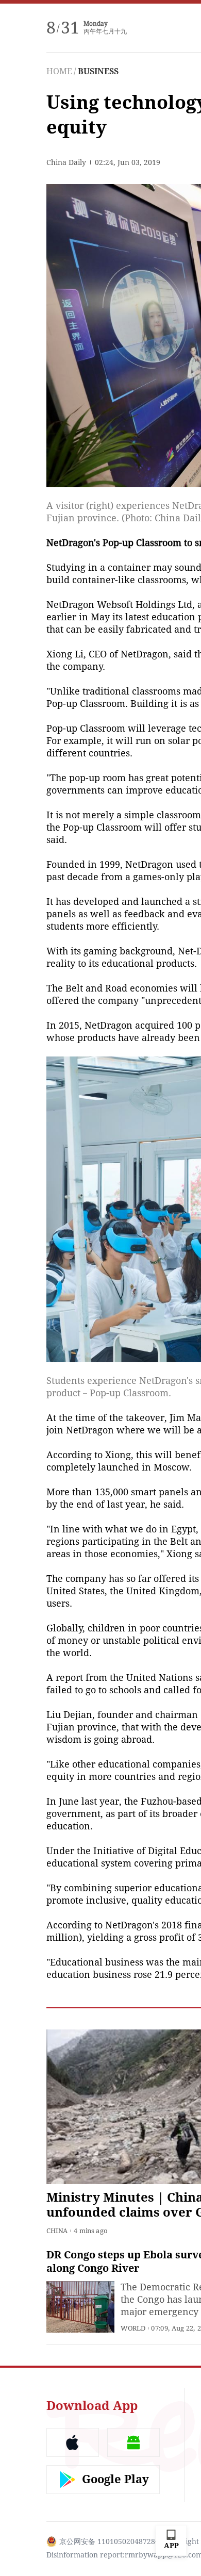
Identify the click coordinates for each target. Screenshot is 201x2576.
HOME (59, 71)
